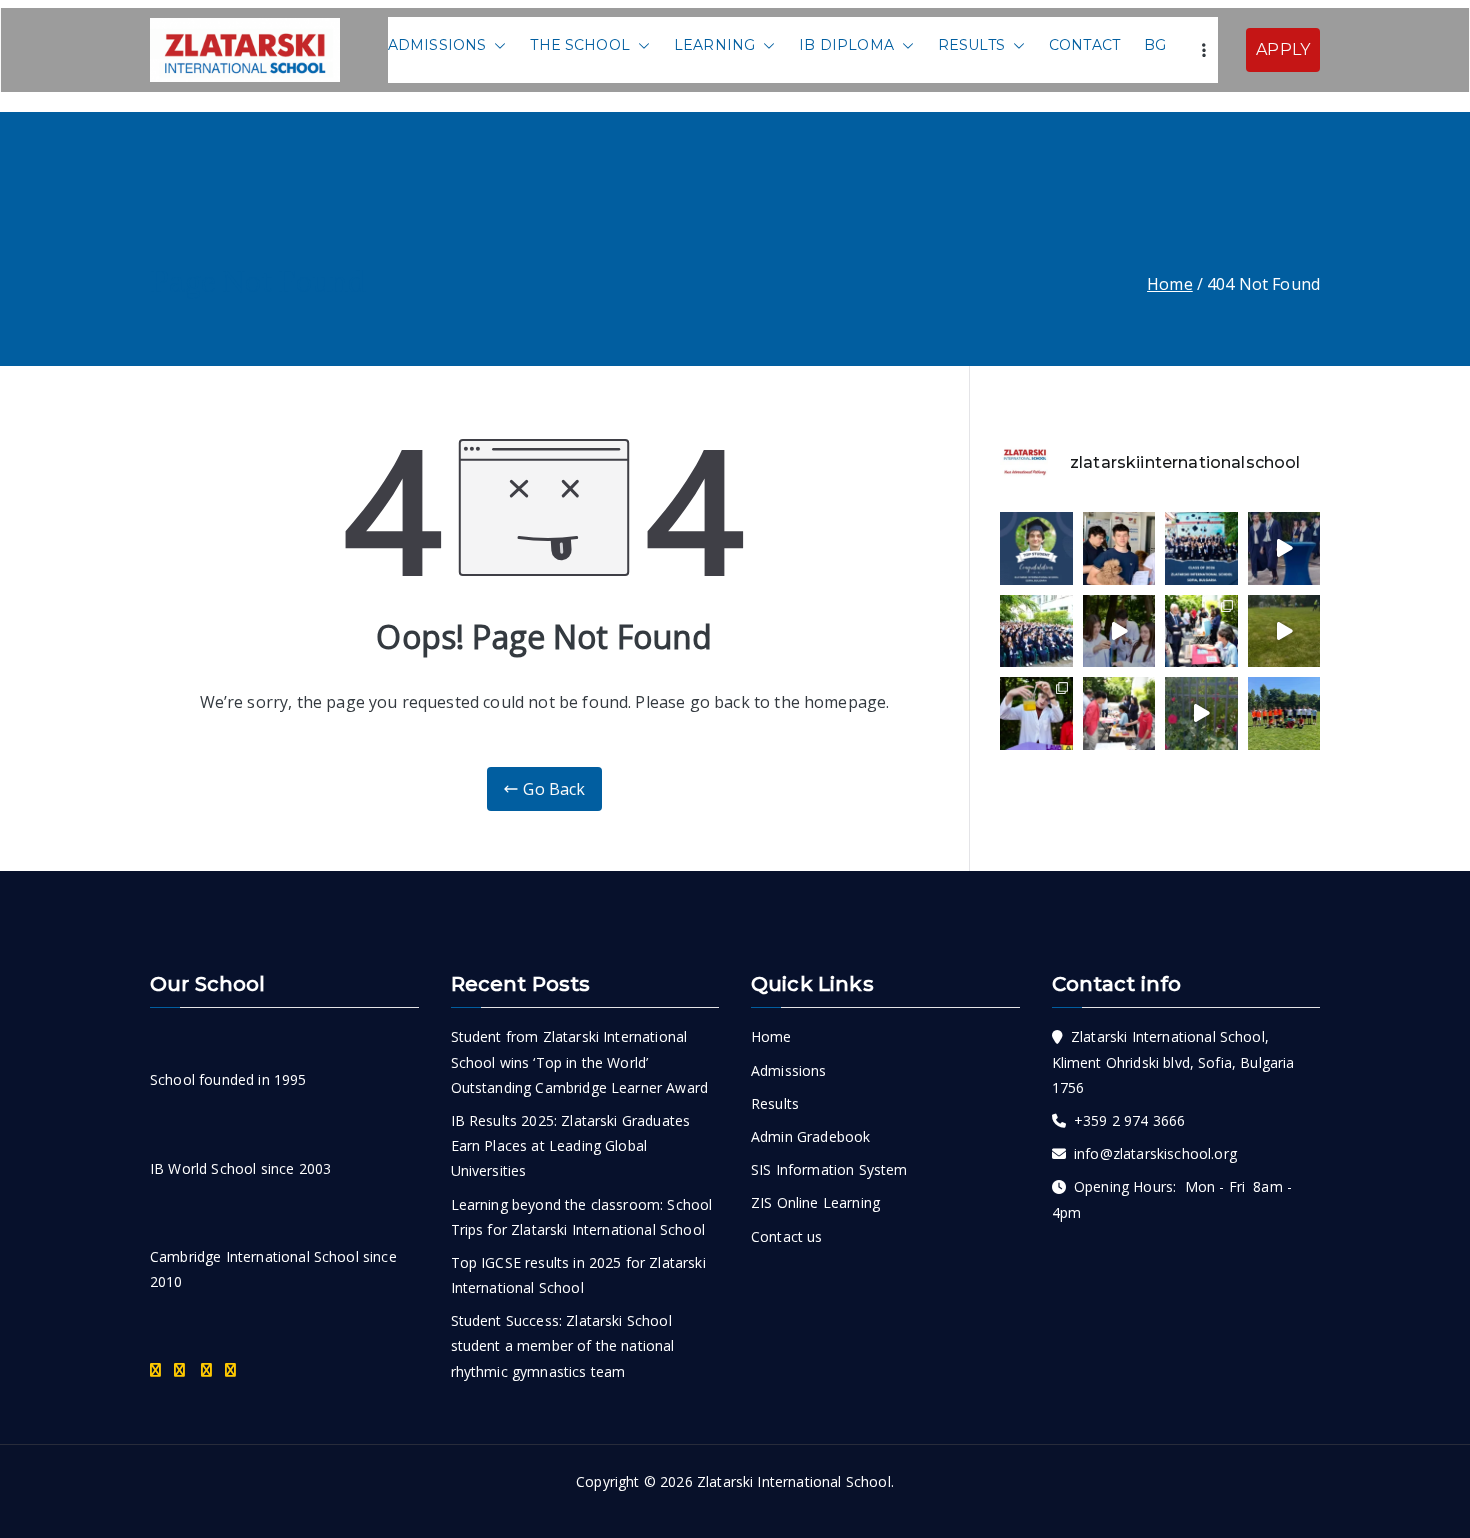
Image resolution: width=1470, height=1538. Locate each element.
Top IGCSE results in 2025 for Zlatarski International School (578, 1275)
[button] (496, 45)
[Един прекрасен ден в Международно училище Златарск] (1201, 713)
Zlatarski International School (794, 1481)
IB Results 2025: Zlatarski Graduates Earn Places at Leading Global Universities (571, 1145)
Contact (1084, 45)
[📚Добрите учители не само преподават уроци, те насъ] (1119, 713)
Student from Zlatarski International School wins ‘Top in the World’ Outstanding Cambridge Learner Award (580, 1061)
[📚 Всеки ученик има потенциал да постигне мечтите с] (1036, 631)
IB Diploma (846, 45)
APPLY (1283, 49)
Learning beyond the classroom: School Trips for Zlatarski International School (582, 1217)
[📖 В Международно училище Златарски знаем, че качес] (1284, 548)
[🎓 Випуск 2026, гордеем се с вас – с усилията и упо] (1201, 548)
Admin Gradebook (810, 1136)
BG (1155, 45)
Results (971, 45)
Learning (714, 45)
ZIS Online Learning (815, 1202)
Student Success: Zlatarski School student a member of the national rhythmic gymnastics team (563, 1345)
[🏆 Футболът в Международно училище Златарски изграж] (1284, 631)
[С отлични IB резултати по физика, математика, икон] (1036, 548)
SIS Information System (829, 1169)
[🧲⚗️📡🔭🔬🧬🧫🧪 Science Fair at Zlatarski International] (1119, 631)
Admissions (437, 45)
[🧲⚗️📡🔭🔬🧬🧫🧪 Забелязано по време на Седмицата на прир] (1201, 631)
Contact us (787, 1236)
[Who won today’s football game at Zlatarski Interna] (1284, 713)
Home (771, 1036)
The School (580, 45)
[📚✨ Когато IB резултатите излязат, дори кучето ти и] (1119, 548)
